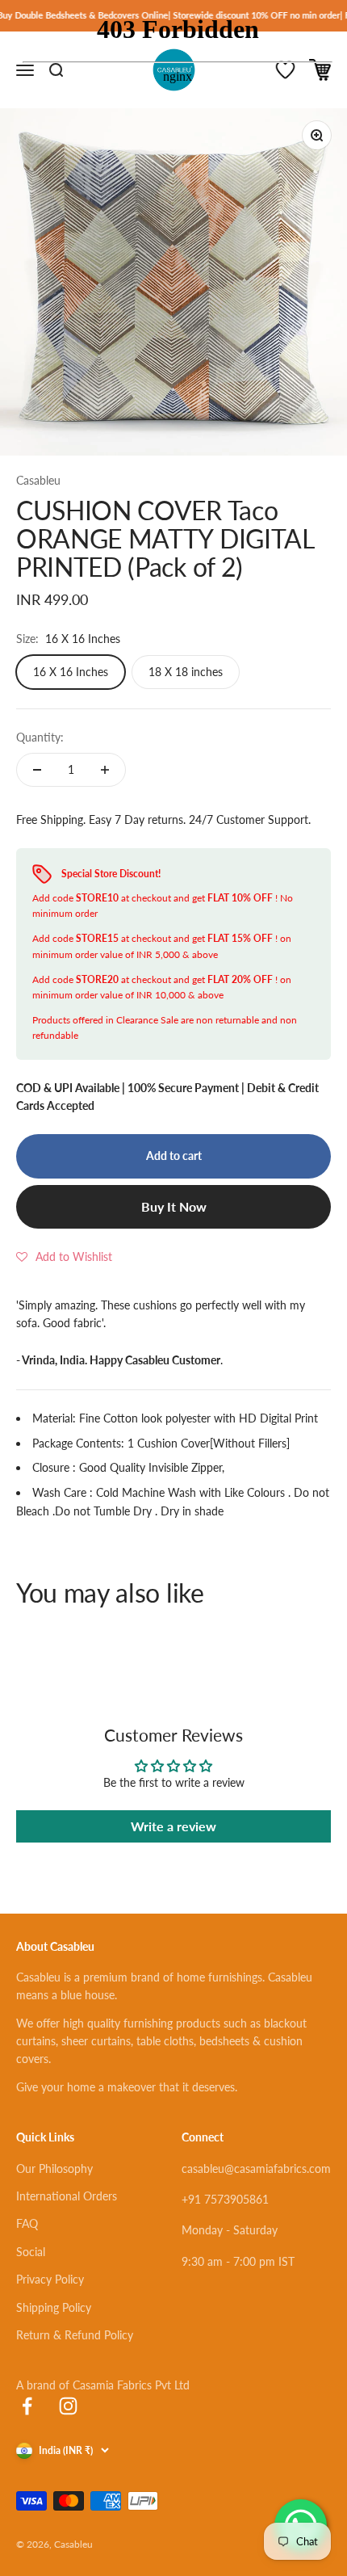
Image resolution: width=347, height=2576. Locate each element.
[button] (64, 1257)
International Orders (67, 2196)
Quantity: (40, 737)
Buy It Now (174, 1206)
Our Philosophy (54, 2168)
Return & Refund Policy (75, 2335)
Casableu (38, 480)
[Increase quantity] (105, 770)
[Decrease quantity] (37, 770)
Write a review (173, 1826)
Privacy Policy (50, 2279)
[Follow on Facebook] (27, 2406)
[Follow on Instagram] (68, 2406)
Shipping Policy (54, 2307)
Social (31, 2252)
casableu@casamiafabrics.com (256, 2168)
